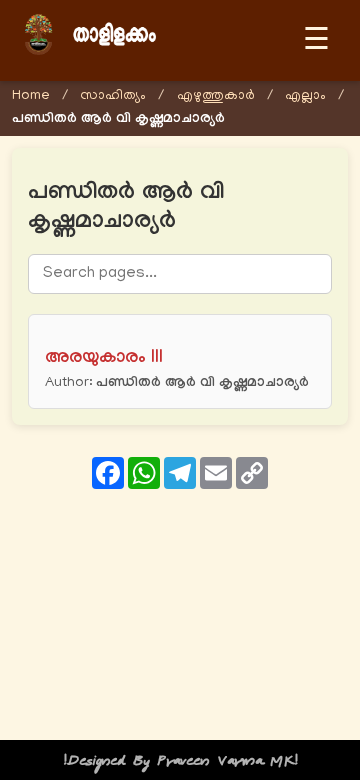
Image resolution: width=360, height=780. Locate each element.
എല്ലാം (305, 96)
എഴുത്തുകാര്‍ (216, 96)
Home (31, 96)
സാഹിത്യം (113, 96)
